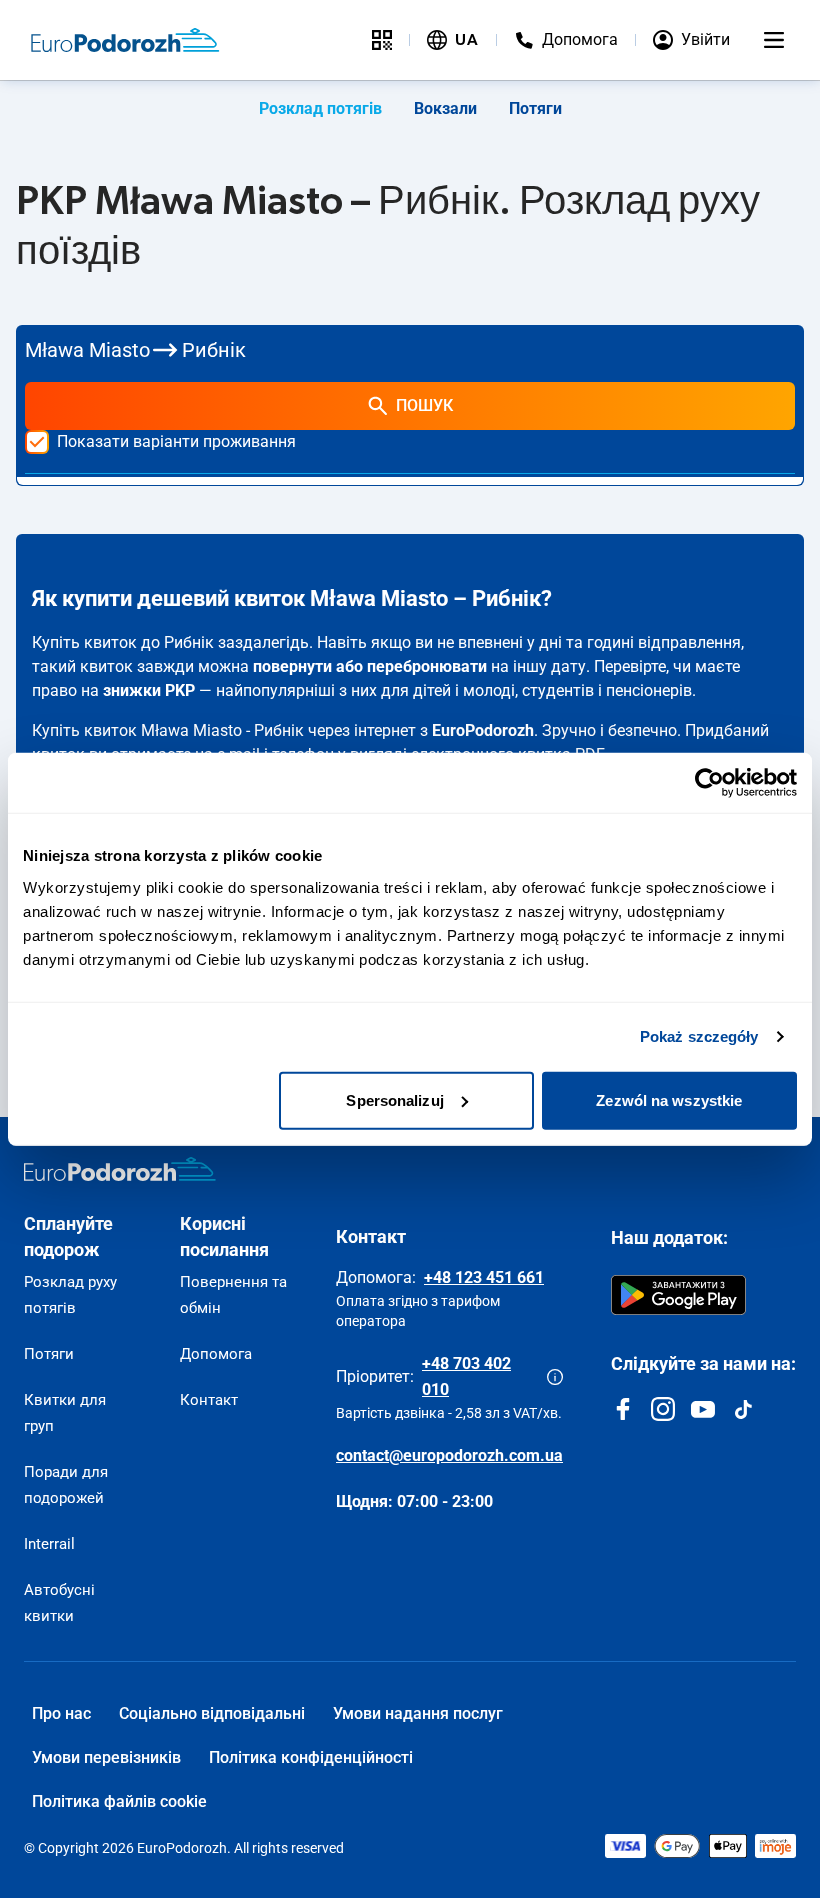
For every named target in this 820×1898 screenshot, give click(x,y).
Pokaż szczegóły (699, 1036)
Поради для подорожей (66, 1485)
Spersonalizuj (394, 1099)
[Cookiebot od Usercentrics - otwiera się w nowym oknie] (709, 783)
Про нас (61, 1713)
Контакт (209, 1400)
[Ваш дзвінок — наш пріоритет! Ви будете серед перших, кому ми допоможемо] (555, 1377)
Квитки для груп (65, 1413)
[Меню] (774, 40)
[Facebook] (623, 1409)
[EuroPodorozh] (120, 1169)
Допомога (216, 1354)
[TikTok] (743, 1409)
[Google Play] (678, 1295)
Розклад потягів (320, 108)
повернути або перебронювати (370, 666)
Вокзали (445, 108)
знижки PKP (149, 690)
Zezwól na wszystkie (669, 1099)
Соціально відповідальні (212, 1713)
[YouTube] (703, 1409)
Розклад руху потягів (70, 1295)
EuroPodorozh (483, 730)
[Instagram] (663, 1409)
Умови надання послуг (418, 1713)
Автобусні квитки (59, 1603)
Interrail (49, 1544)
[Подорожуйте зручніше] (382, 40)
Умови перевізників (106, 1757)
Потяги (535, 108)
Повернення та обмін (233, 1295)
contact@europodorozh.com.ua (449, 1455)
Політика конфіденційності (311, 1757)
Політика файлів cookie (119, 1801)
